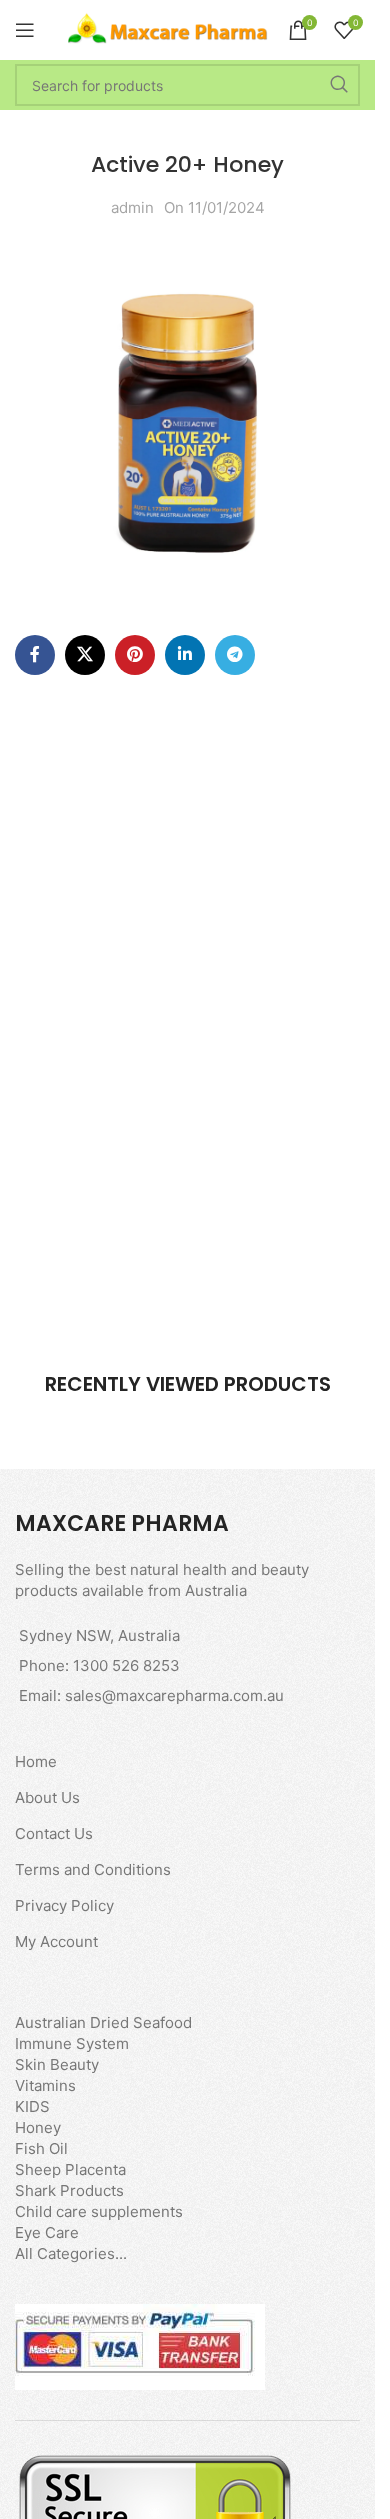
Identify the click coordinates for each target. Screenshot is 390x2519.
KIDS (32, 2106)
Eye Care (47, 2232)
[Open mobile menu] (25, 30)
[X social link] (85, 655)
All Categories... (71, 2253)
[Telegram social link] (235, 655)
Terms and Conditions (93, 1869)
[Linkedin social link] (185, 655)
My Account (56, 1941)
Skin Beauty (57, 2064)
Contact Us (54, 1833)
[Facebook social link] (35, 655)
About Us (47, 1797)
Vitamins (45, 2085)
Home (36, 1761)
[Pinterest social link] (135, 655)
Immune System (72, 2043)
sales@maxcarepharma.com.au (174, 1695)
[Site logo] (168, 28)
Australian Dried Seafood (103, 2022)
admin (132, 207)
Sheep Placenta (70, 2169)
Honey (38, 2127)
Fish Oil (41, 2148)
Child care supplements (99, 2211)
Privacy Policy (64, 1905)
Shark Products (69, 2190)
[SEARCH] (339, 85)
